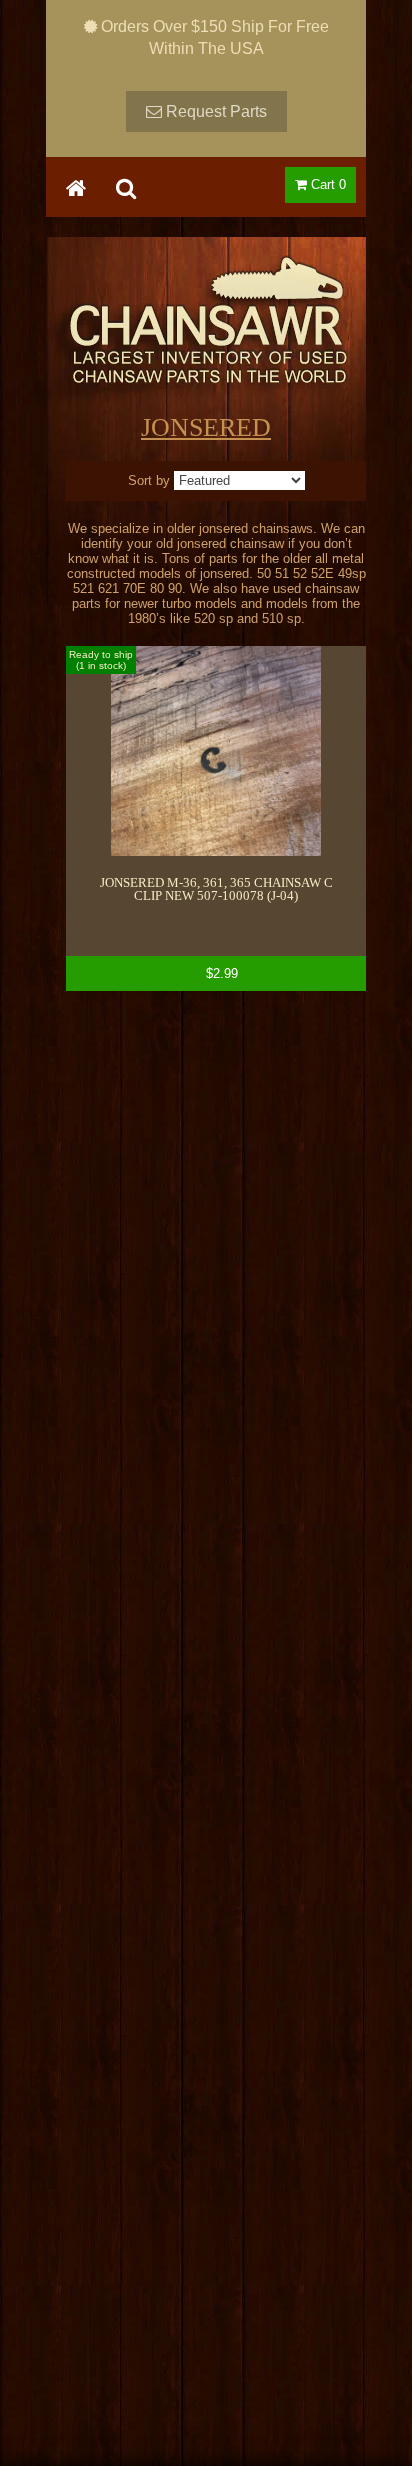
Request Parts (214, 111)
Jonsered (206, 427)
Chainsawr (206, 337)
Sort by (149, 480)
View (216, 818)
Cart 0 (326, 184)
